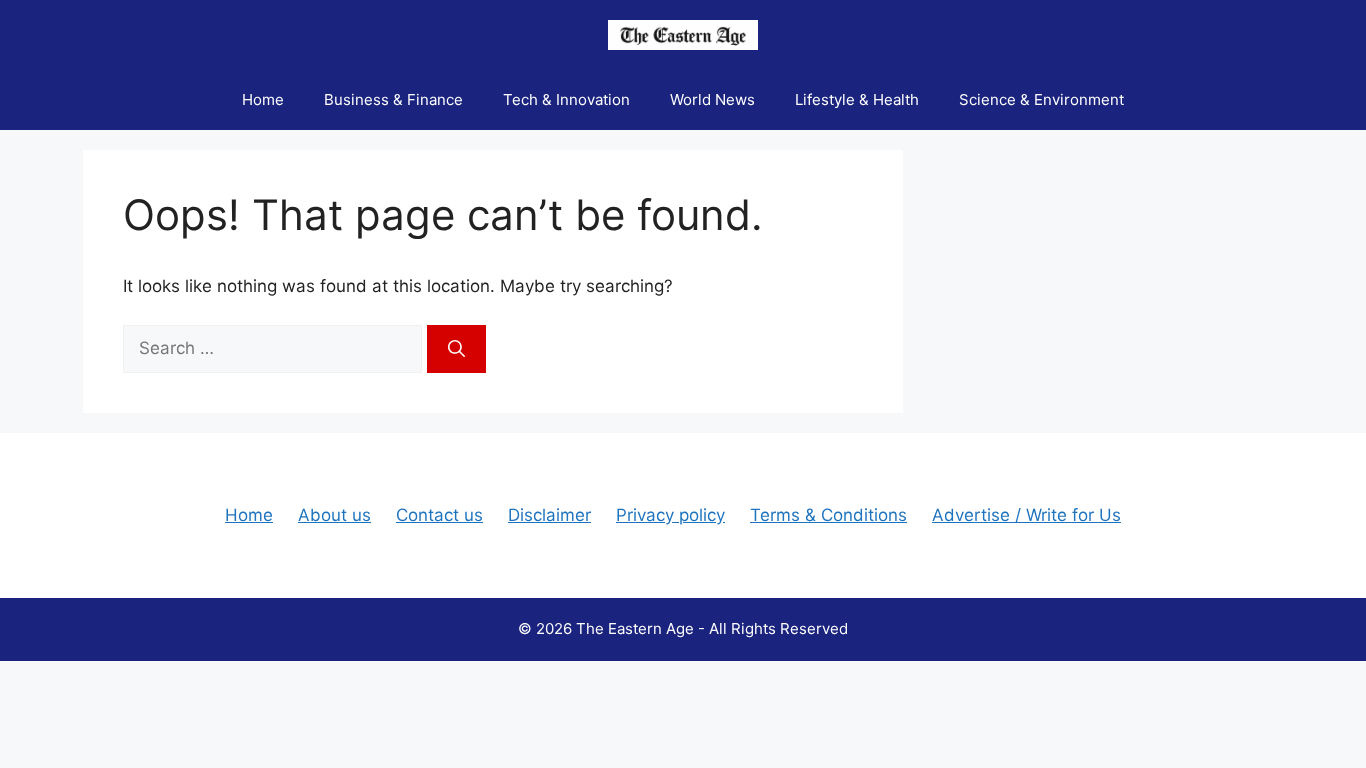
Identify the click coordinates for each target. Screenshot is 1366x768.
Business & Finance (393, 99)
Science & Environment (1041, 99)
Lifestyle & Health (857, 99)
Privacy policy (670, 515)
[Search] (456, 349)
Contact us (439, 515)
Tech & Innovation (566, 99)
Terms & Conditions (828, 515)
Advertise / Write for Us (1026, 515)
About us (334, 515)
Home (263, 99)
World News (712, 99)
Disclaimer (549, 515)
